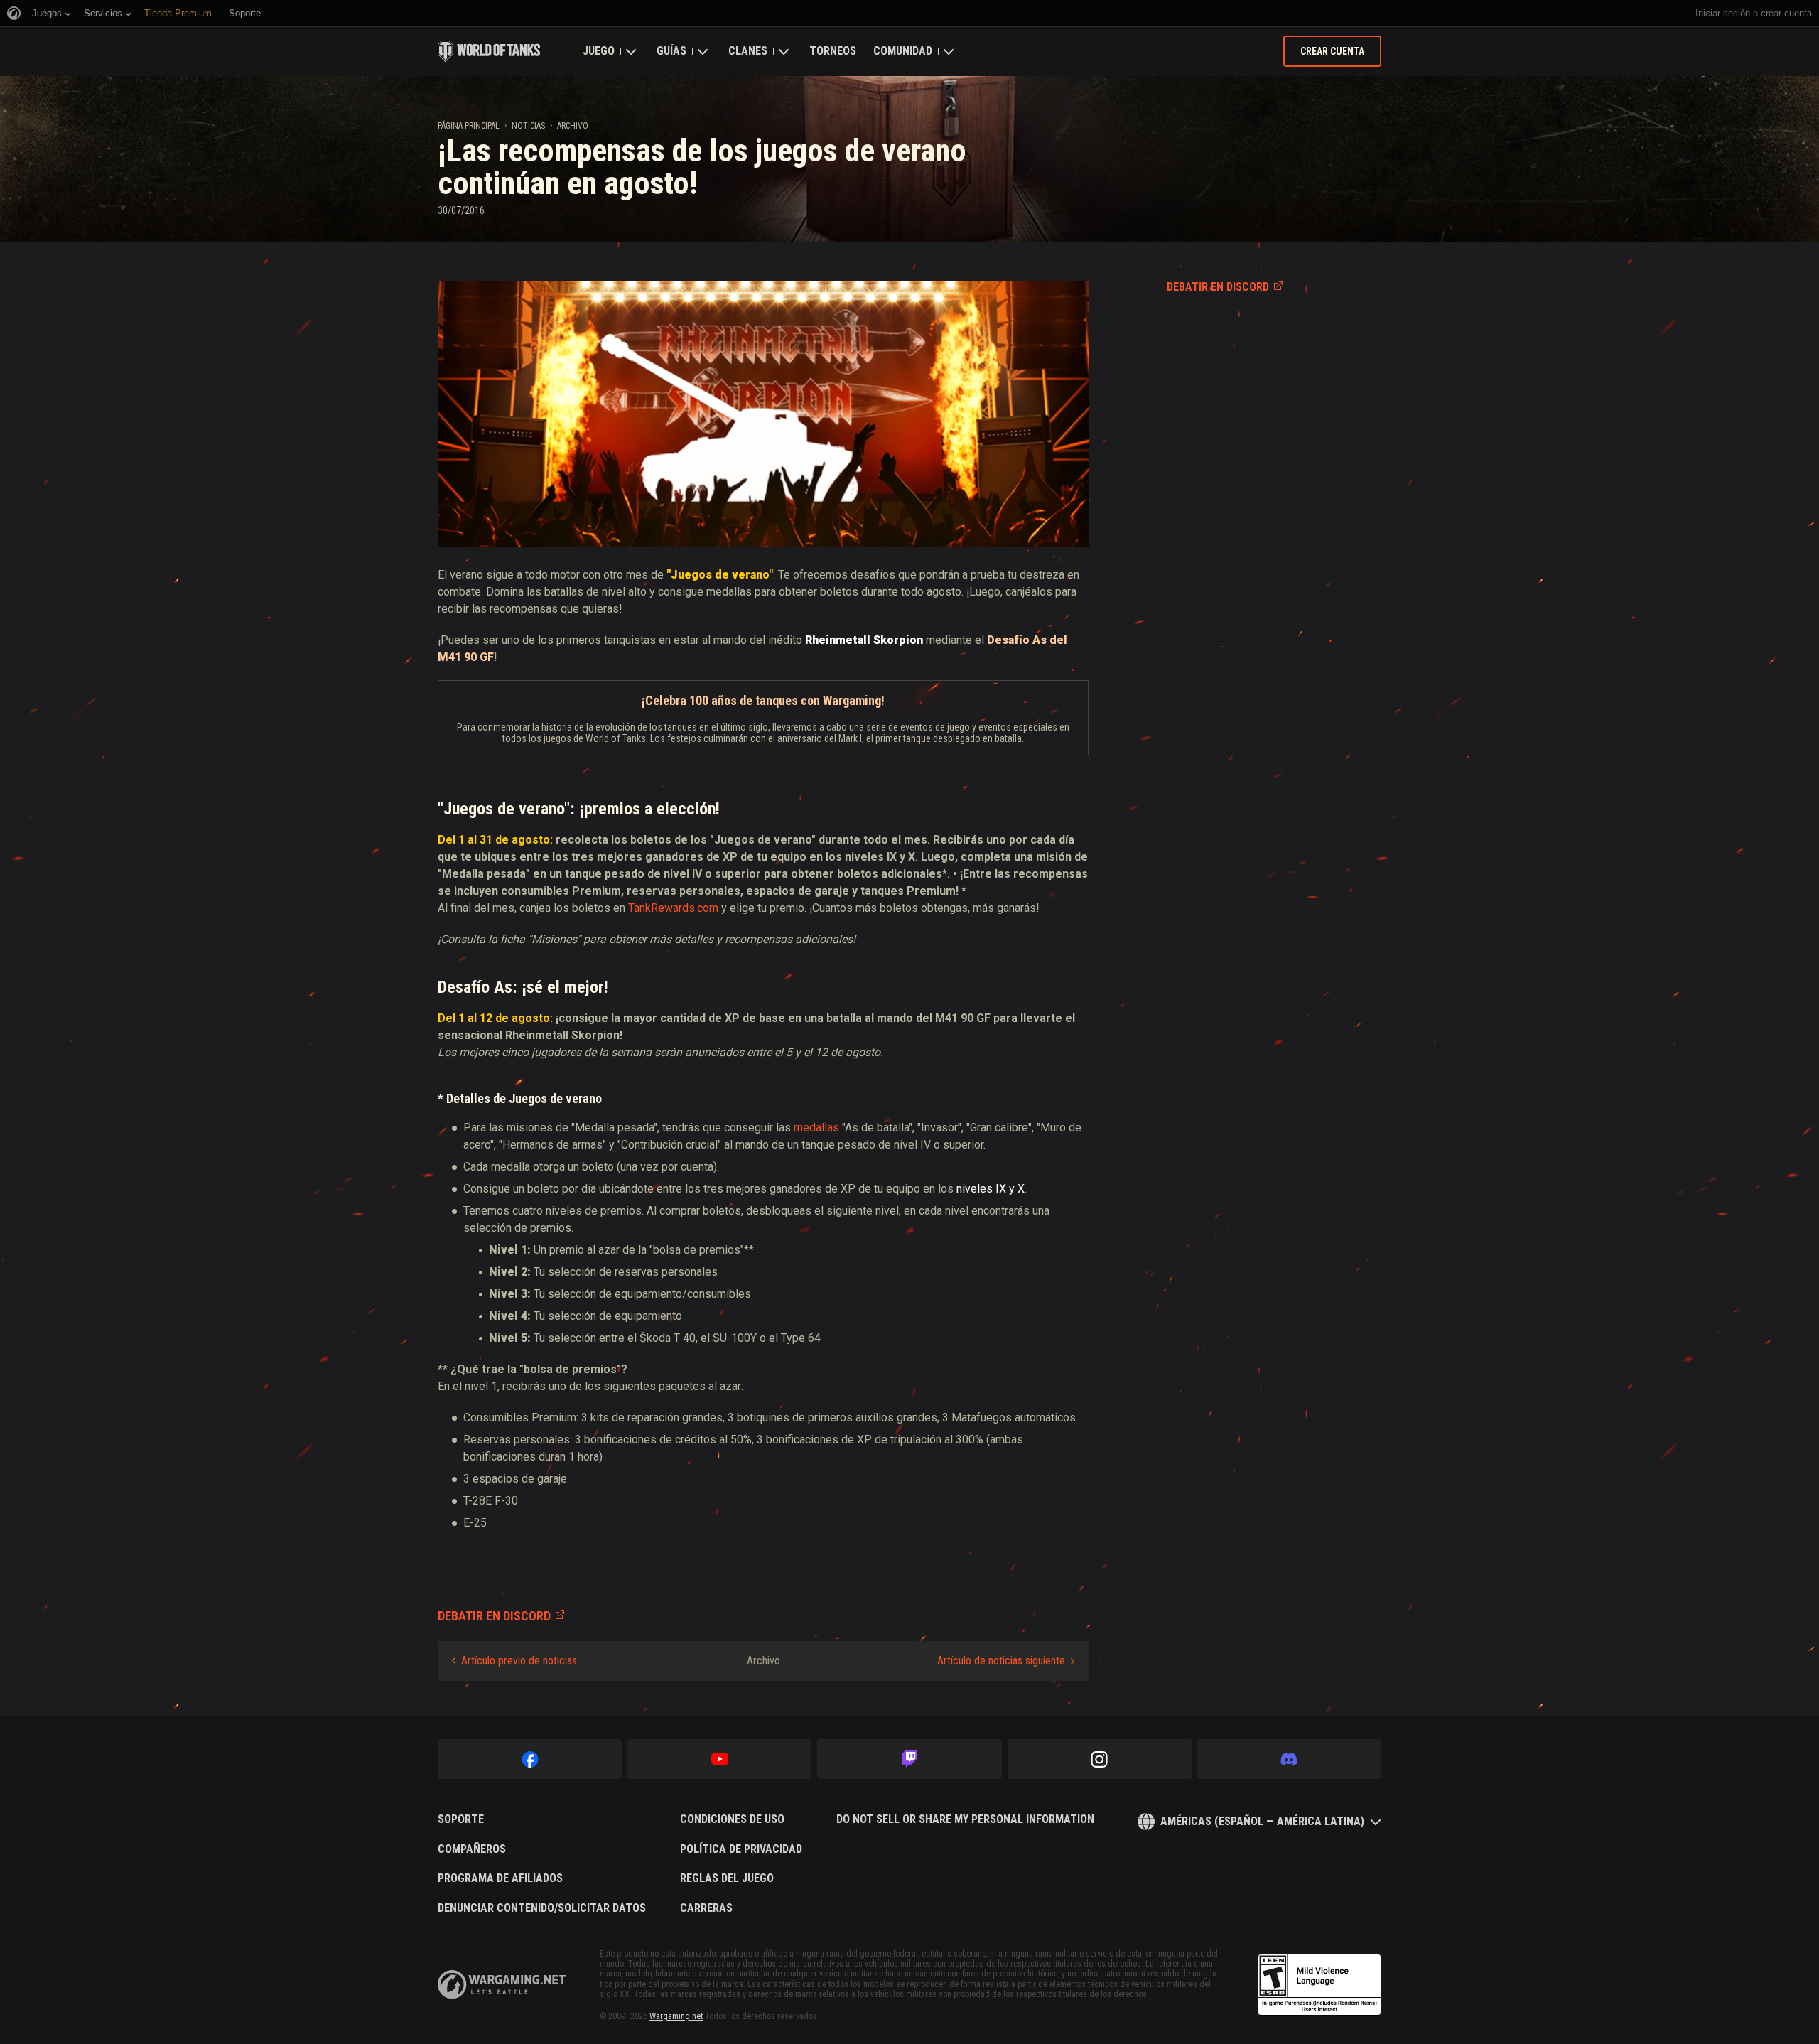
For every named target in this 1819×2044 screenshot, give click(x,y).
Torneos (833, 51)
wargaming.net (502, 1985)
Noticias (528, 126)
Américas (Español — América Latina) (1262, 1821)
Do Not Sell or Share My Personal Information (965, 1819)
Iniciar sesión (1723, 13)
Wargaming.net (676, 2016)
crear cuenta (1786, 13)
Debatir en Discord (1218, 287)
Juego (599, 51)
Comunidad (903, 51)
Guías (671, 51)
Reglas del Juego (727, 1878)
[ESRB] (1319, 1985)
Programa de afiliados (500, 1878)
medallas (816, 1128)
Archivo (573, 126)
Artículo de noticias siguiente (1001, 1661)
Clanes (748, 51)
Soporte (461, 1819)
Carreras (706, 1908)
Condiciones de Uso (732, 1819)
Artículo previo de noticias (519, 1661)
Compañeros (472, 1849)
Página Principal (469, 126)
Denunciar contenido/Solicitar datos (542, 1908)
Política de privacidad (741, 1849)
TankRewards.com (673, 908)
